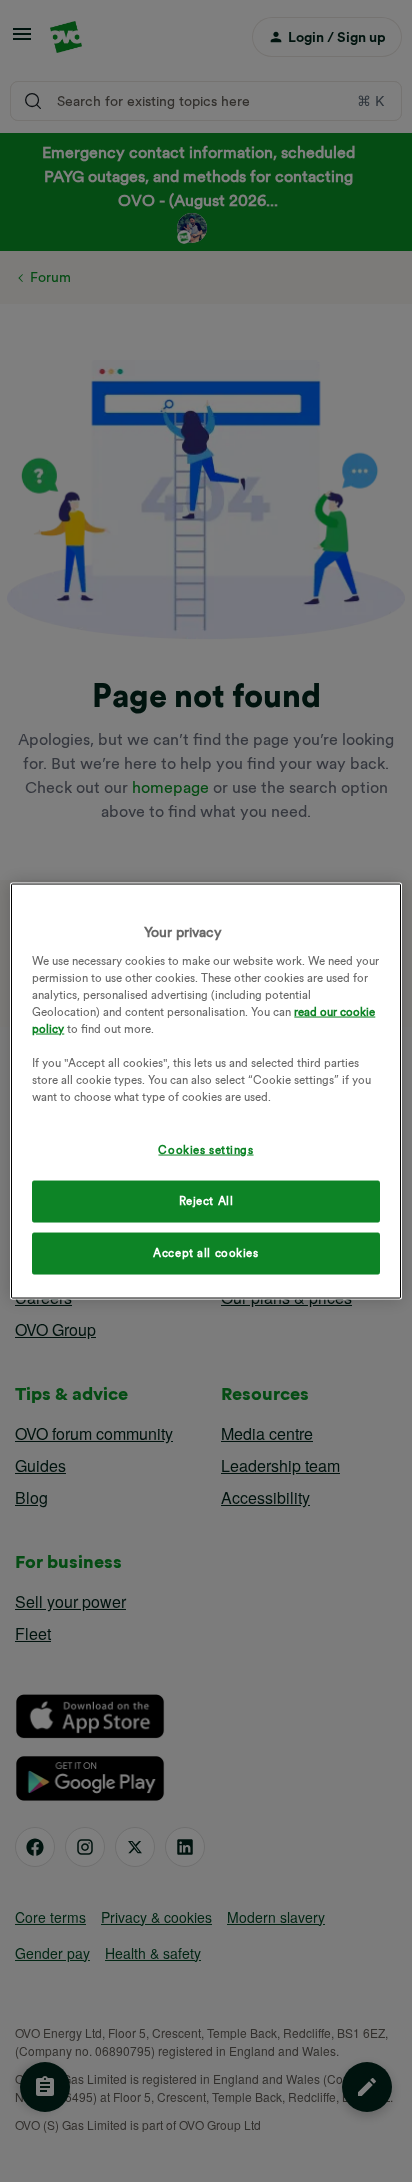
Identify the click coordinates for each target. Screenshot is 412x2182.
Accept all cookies (205, 1253)
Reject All (206, 1201)
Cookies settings (205, 1150)
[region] (205, 1091)
